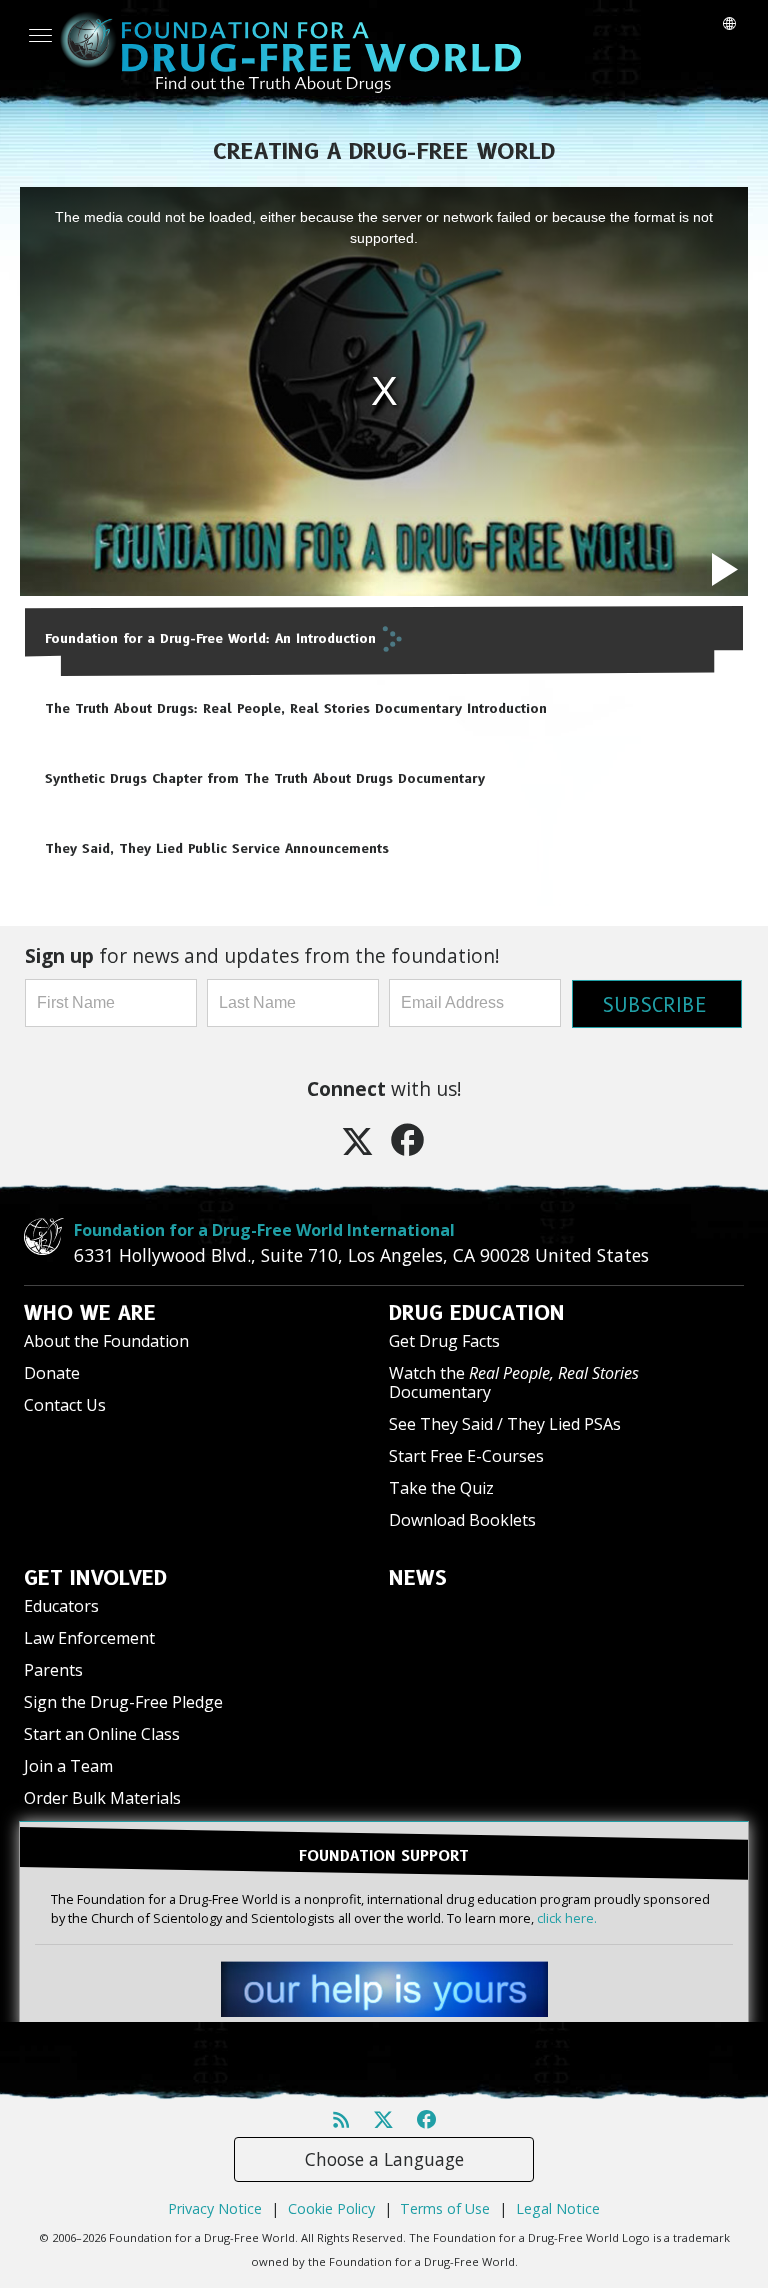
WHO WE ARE (90, 1313)
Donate (52, 1373)
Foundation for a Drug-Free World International (264, 1230)
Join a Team (68, 1766)
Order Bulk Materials (102, 1798)
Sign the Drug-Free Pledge (123, 1702)
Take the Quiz (441, 1488)
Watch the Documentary (514, 1382)
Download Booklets (462, 1520)
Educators (61, 1606)
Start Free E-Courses (466, 1456)
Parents (53, 1670)
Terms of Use (445, 2208)
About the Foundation (106, 1341)
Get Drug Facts (444, 1341)
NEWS (418, 1578)
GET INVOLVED (95, 1578)
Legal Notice (558, 2208)
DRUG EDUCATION (477, 1313)
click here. (567, 1918)
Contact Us (65, 1405)
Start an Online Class (102, 1734)
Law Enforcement (89, 1638)
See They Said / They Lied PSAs (505, 1424)
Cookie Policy (331, 2208)
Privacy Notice (215, 2208)
